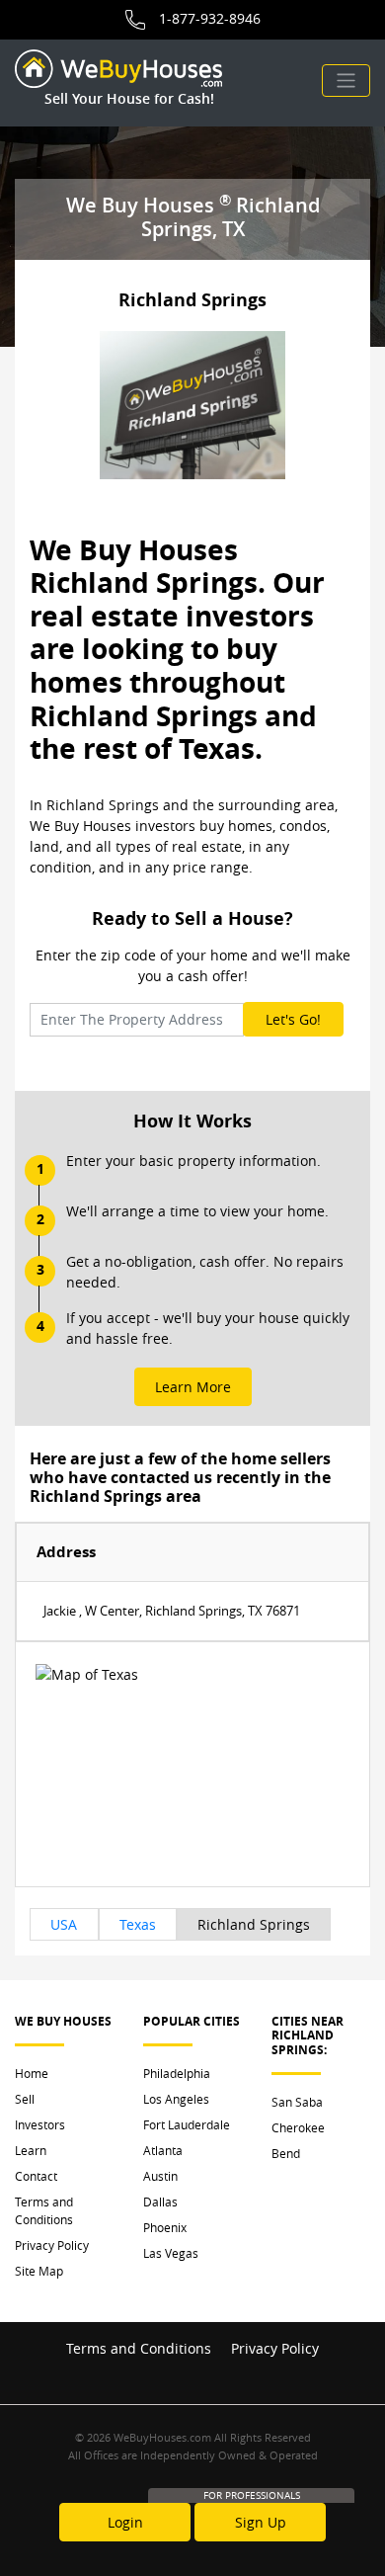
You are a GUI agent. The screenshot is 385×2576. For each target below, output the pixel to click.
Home (32, 2073)
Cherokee (298, 2127)
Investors (40, 2124)
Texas (138, 1924)
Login (125, 2522)
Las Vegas (171, 2253)
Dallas (160, 2202)
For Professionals (252, 2495)
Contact (36, 2176)
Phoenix (165, 2227)
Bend (286, 2153)
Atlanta (163, 2150)
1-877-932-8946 (210, 18)
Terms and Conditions (44, 2210)
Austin (160, 2176)
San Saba (297, 2102)
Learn (31, 2150)
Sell (25, 2099)
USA (64, 1924)
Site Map (39, 2271)
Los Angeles (176, 2099)
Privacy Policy (52, 2245)
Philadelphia (177, 2073)
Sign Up (261, 2522)
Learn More (193, 1387)
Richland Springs (254, 1924)
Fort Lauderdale (187, 2124)
